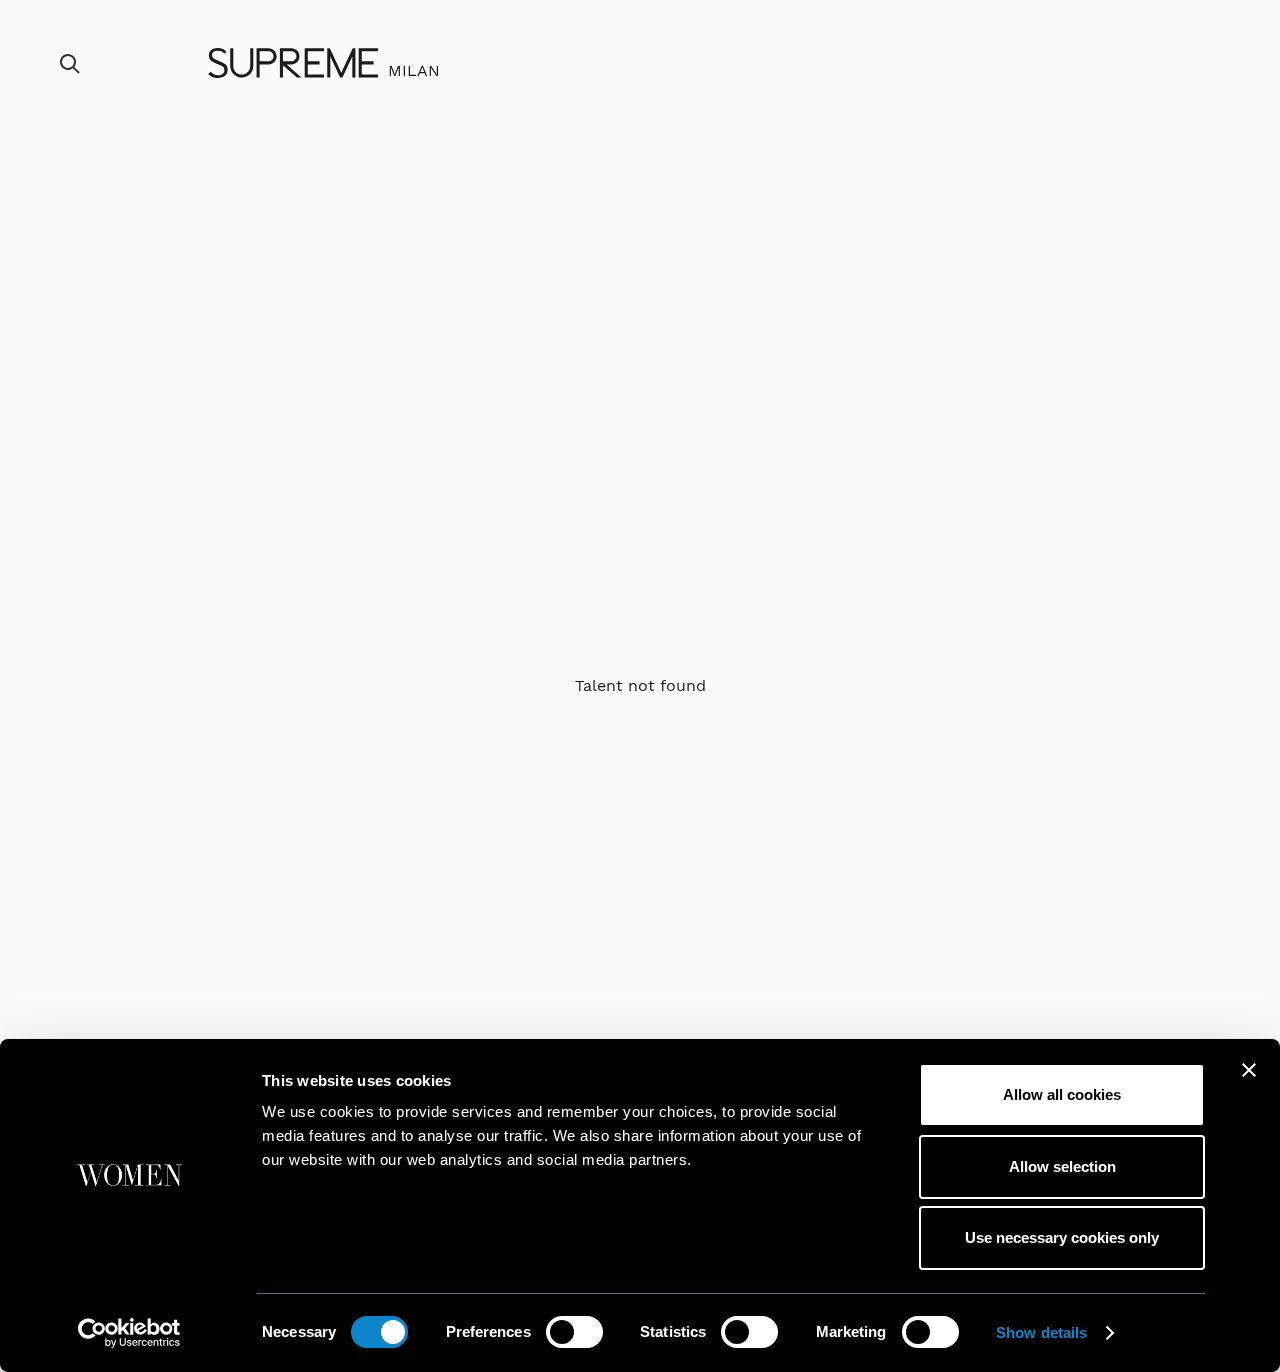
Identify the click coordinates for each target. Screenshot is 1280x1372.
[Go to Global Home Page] (293, 63)
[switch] (574, 1332)
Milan (414, 70)
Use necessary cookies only (1062, 1237)
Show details (1041, 1332)
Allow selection (1062, 1166)
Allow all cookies (1062, 1094)
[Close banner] (1249, 1070)
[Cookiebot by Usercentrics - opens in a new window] (129, 1333)
